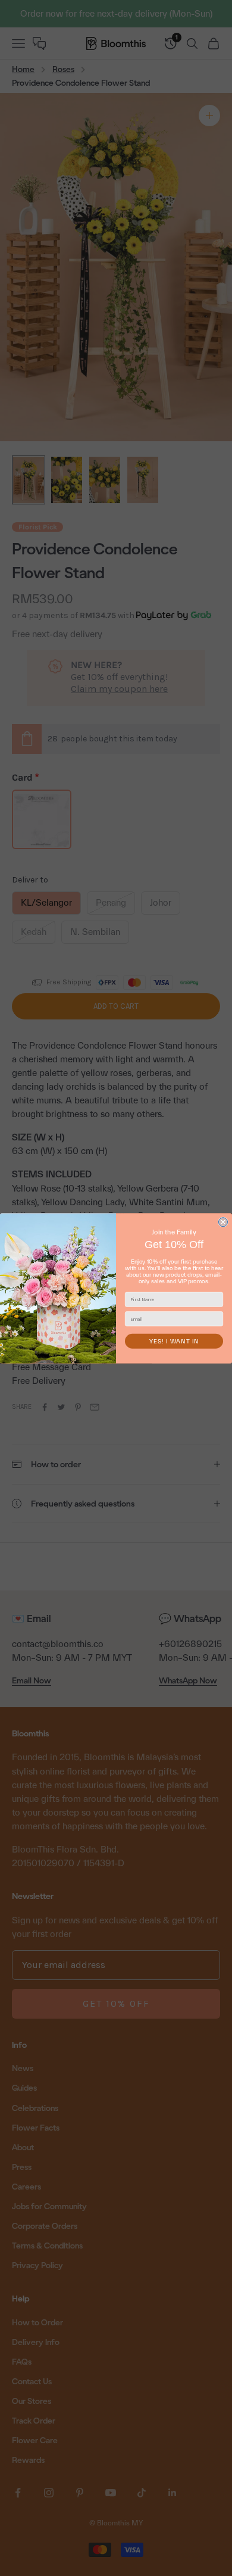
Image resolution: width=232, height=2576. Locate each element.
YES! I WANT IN (174, 1341)
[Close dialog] (223, 1222)
